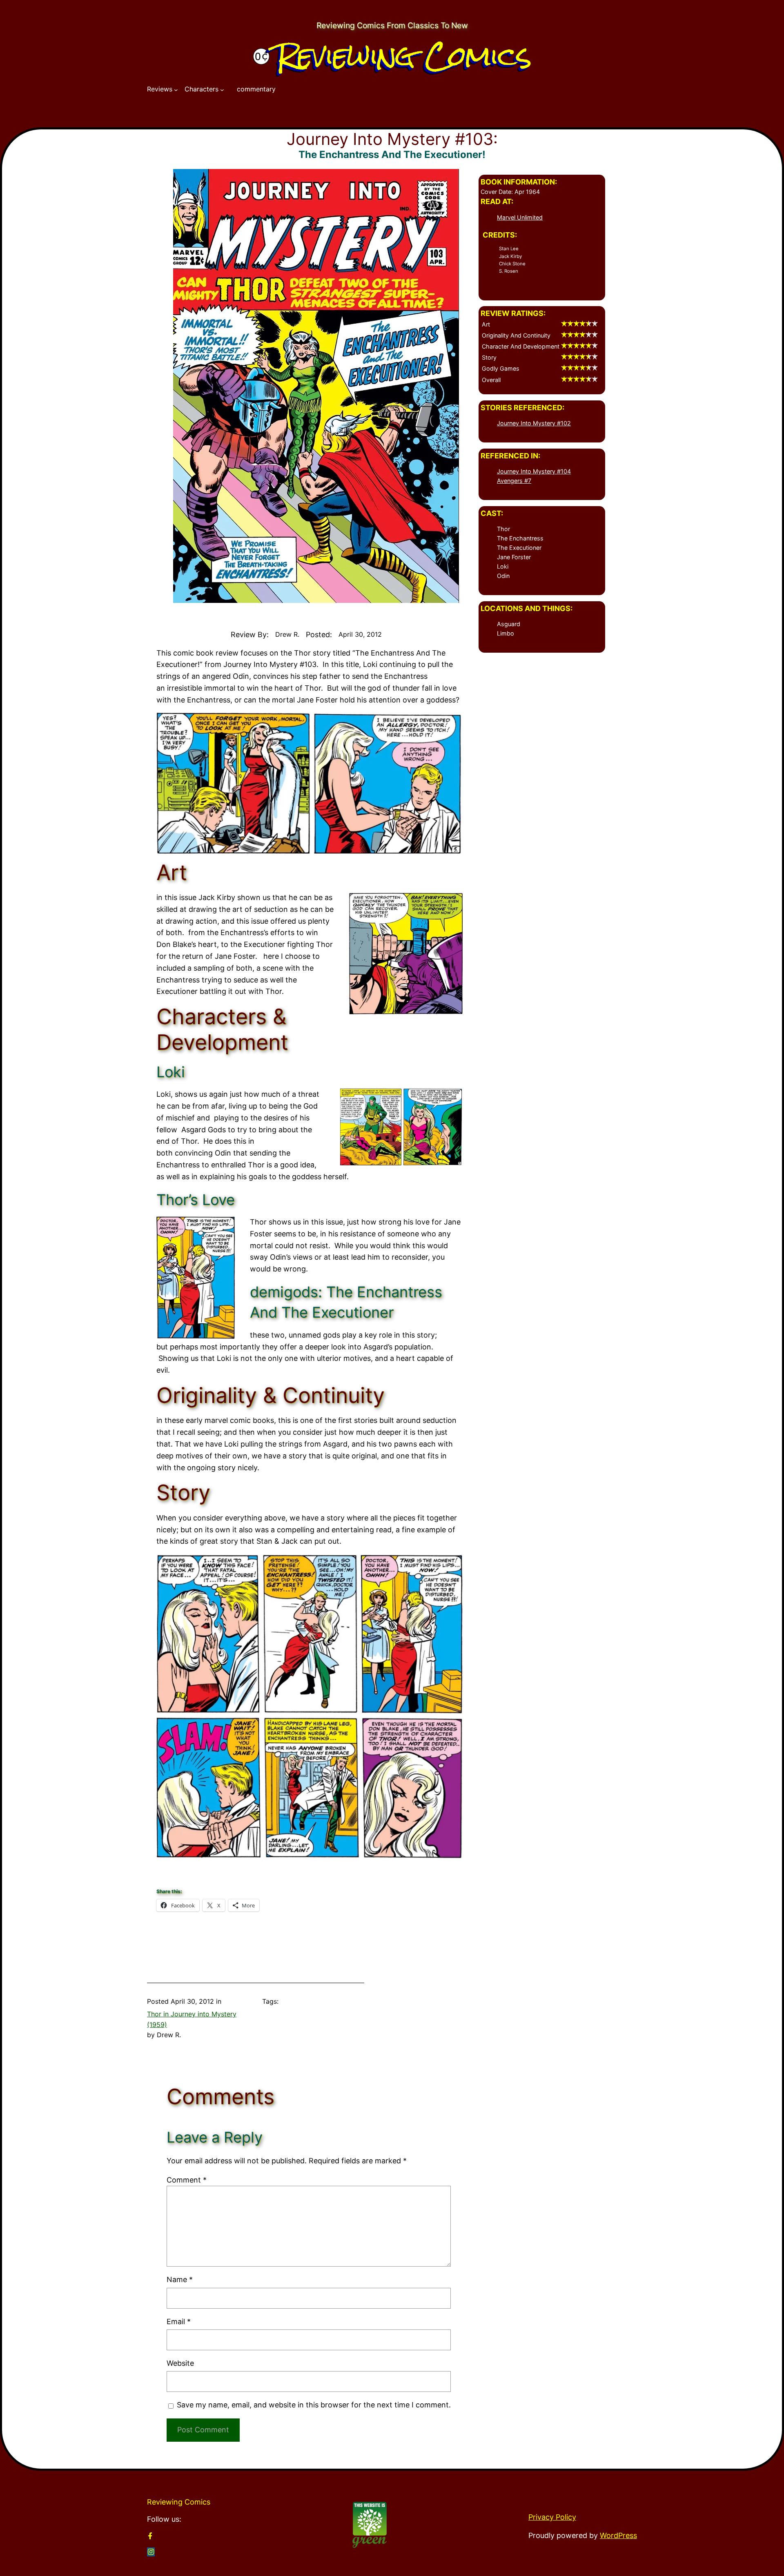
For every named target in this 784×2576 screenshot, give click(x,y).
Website (180, 2363)
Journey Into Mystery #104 (534, 471)
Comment (187, 2180)
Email (179, 2322)
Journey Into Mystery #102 (534, 423)
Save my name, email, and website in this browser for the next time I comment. (314, 2405)
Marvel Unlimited (520, 217)
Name (180, 2279)
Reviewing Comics (404, 56)
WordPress (618, 2535)
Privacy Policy (552, 2517)
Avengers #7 (514, 481)
